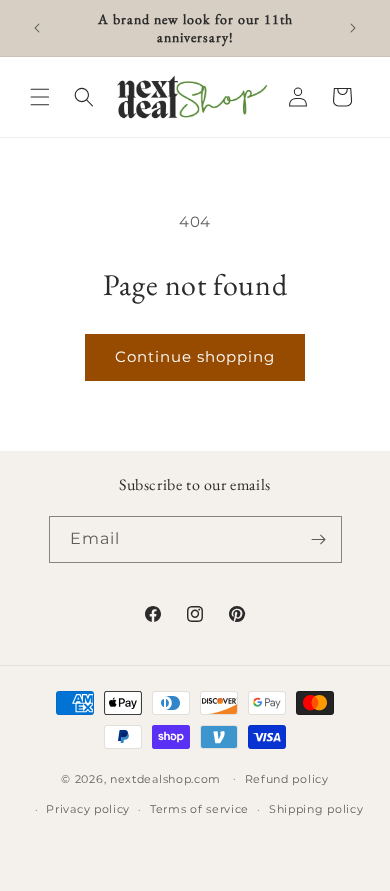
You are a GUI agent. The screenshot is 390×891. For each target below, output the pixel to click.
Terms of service (199, 809)
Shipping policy (316, 809)
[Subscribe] (319, 539)
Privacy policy (88, 809)
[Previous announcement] (37, 28)
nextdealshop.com (165, 778)
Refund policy (287, 779)
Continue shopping (195, 356)
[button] (40, 97)
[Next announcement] (353, 28)
